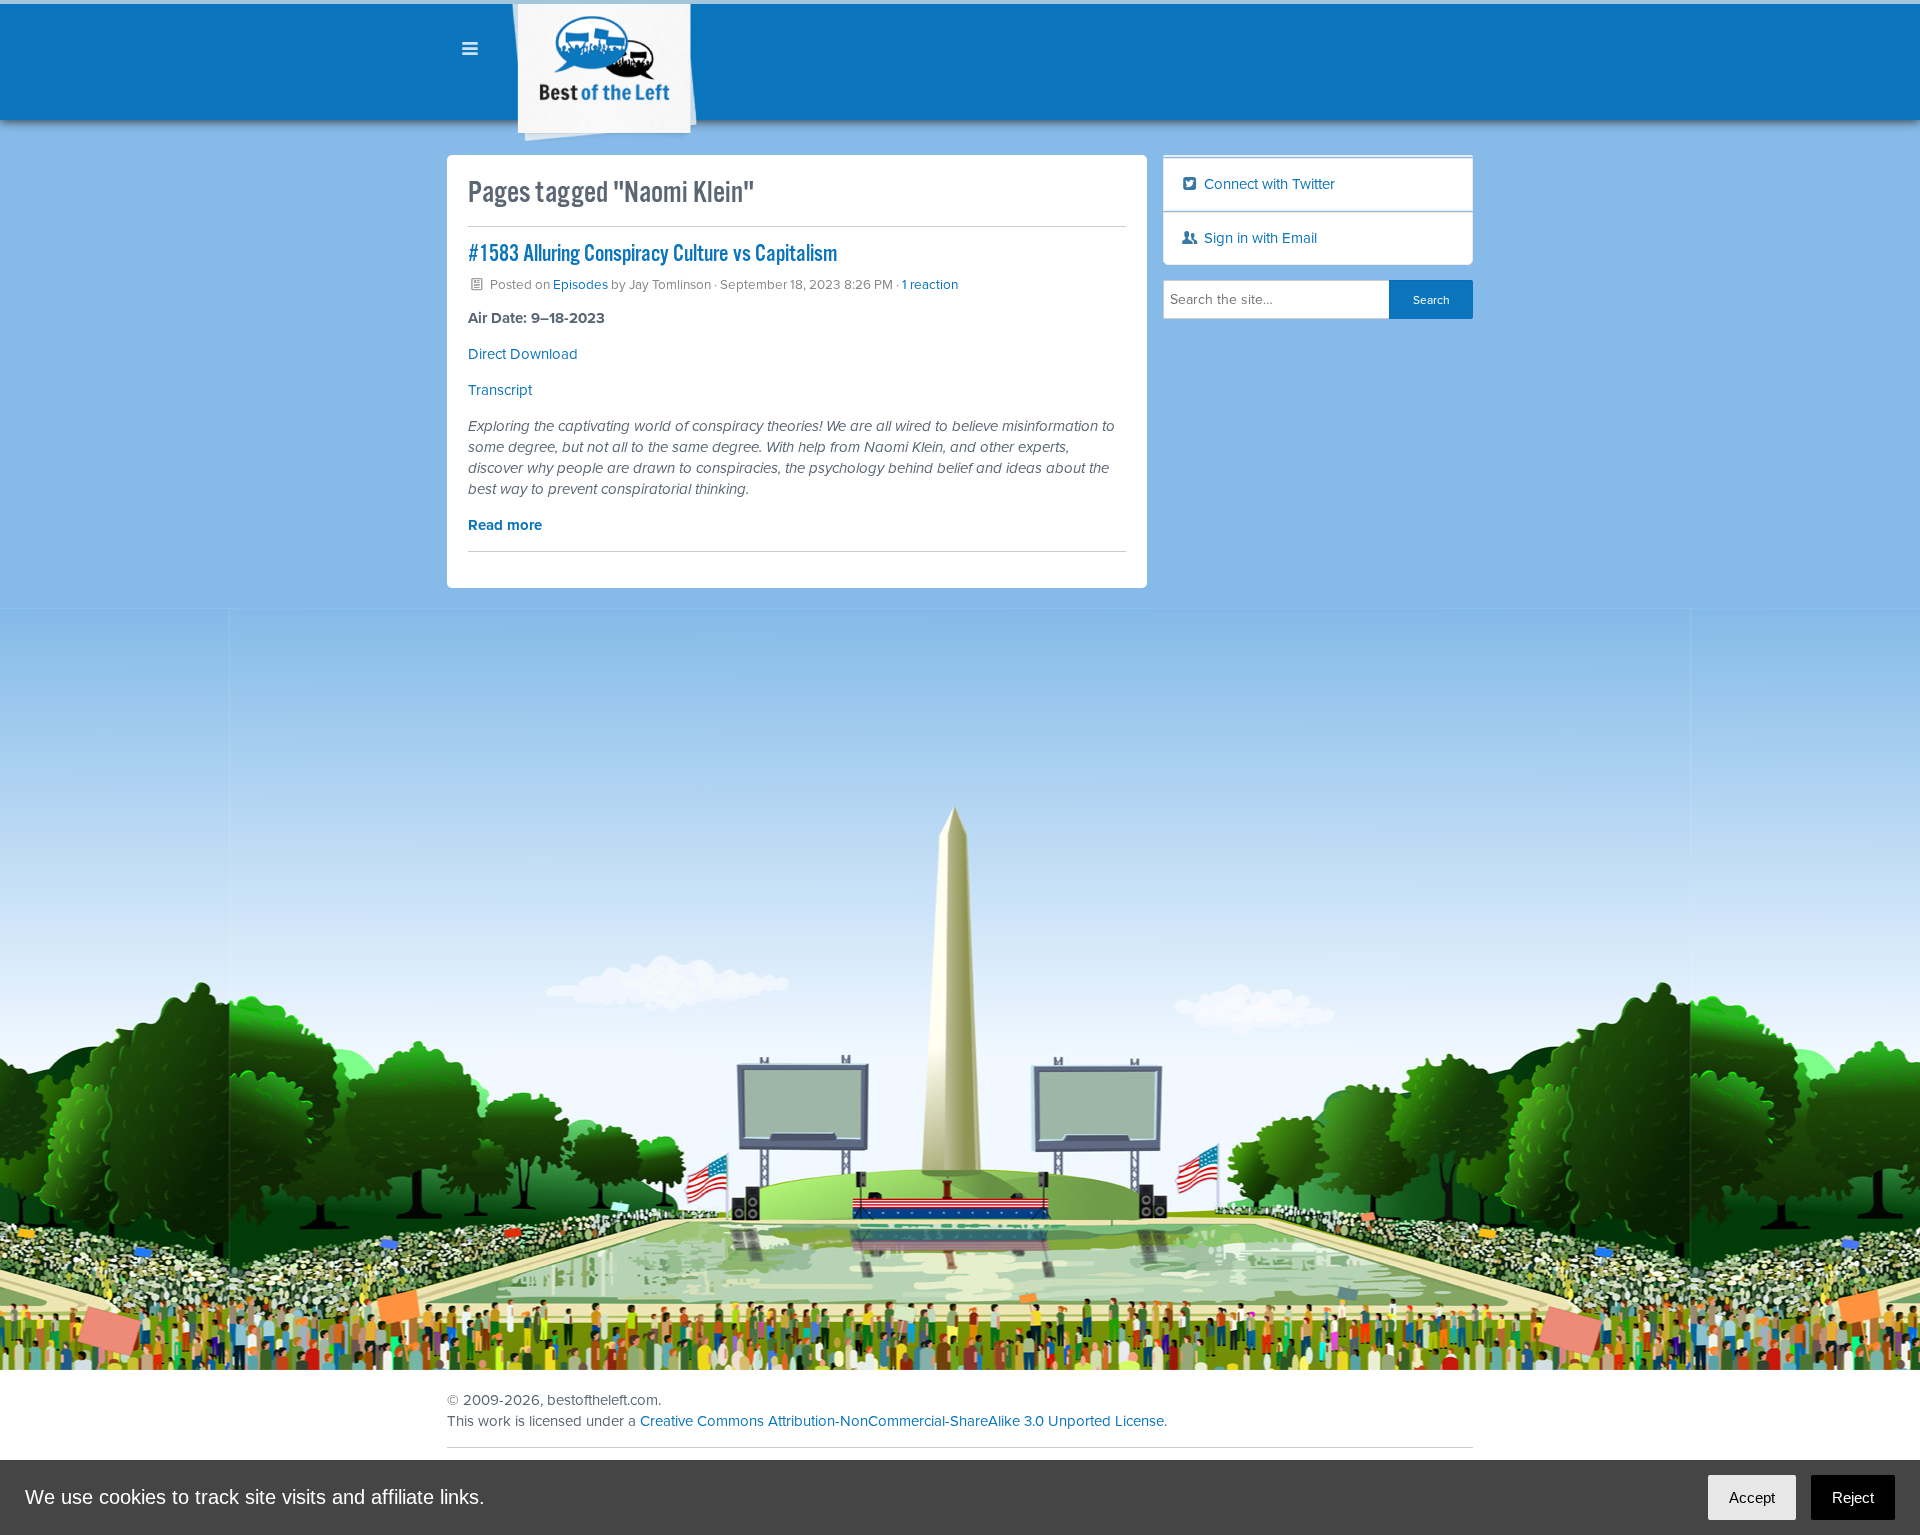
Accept (1752, 1497)
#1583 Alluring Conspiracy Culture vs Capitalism (652, 254)
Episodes (580, 285)
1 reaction (930, 285)
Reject (1853, 1497)
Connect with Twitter (1267, 184)
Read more (505, 525)
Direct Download (523, 354)
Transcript (500, 390)
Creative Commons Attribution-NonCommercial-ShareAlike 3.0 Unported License (902, 1421)
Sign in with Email (1258, 238)
